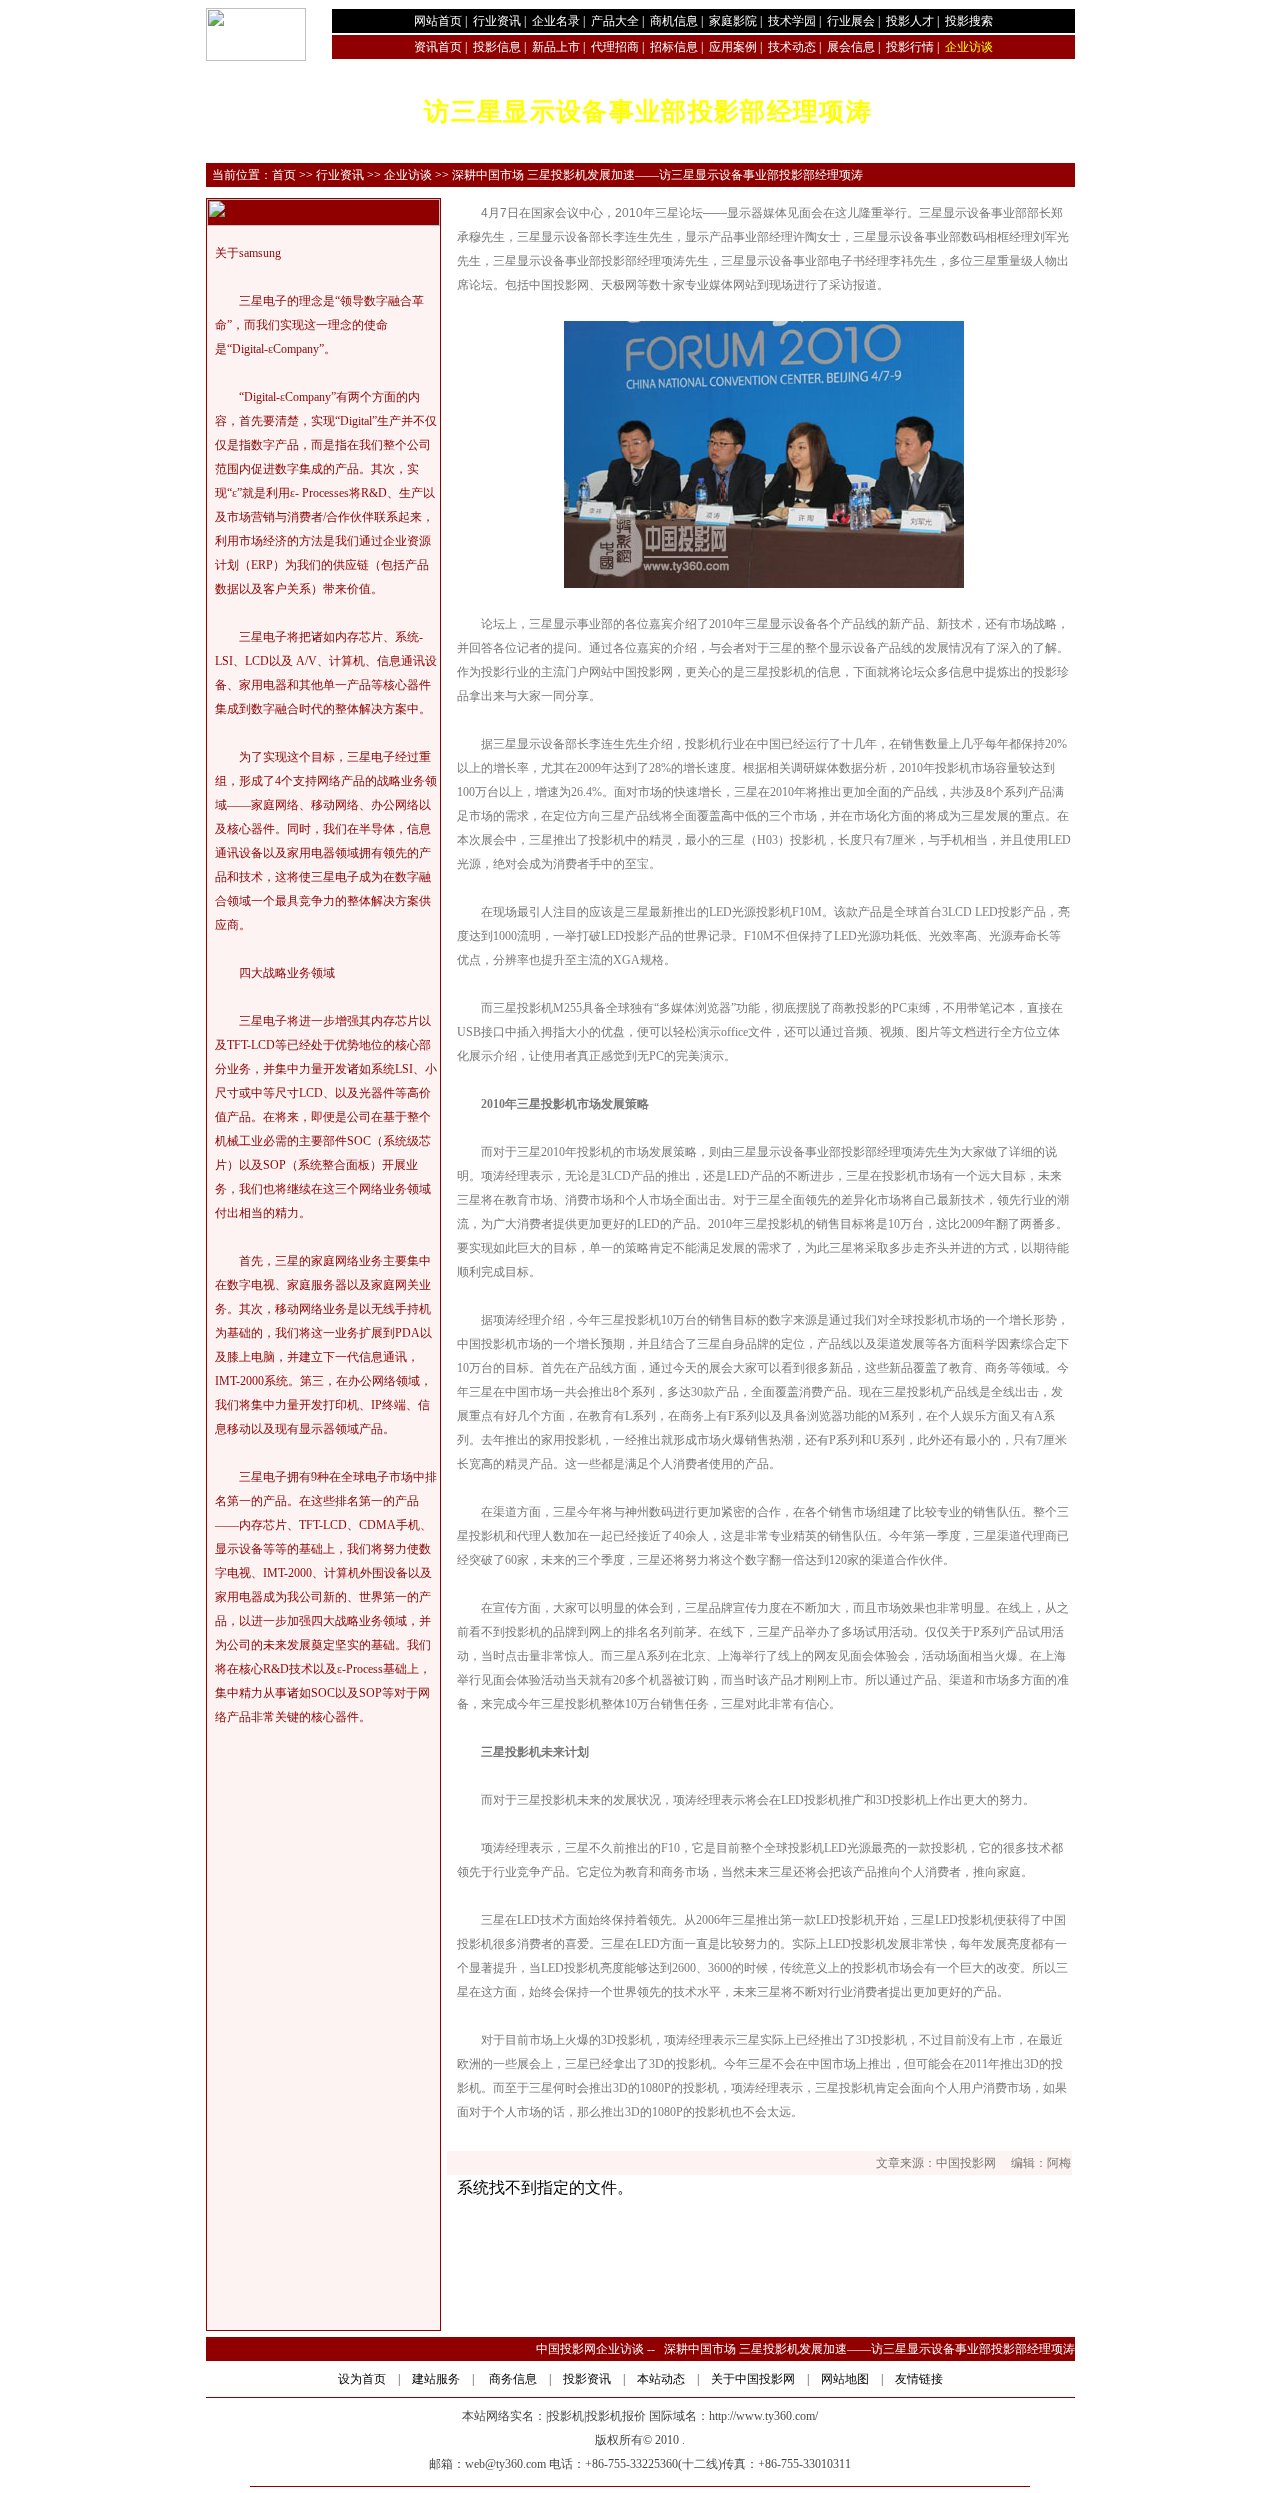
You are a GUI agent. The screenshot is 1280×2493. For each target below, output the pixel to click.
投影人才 (910, 21)
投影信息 (497, 47)
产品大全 (615, 21)
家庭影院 (733, 21)
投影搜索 (969, 21)
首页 (284, 175)
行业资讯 (497, 21)
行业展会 (851, 21)
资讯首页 (438, 47)
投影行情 (910, 47)
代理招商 (615, 47)
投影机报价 (616, 2416)
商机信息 (674, 21)
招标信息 (674, 47)
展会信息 (851, 47)
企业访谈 (408, 175)
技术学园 (792, 21)
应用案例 (733, 47)
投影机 (566, 2416)
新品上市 (556, 47)
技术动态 (792, 47)
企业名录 (556, 21)
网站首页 (438, 21)
